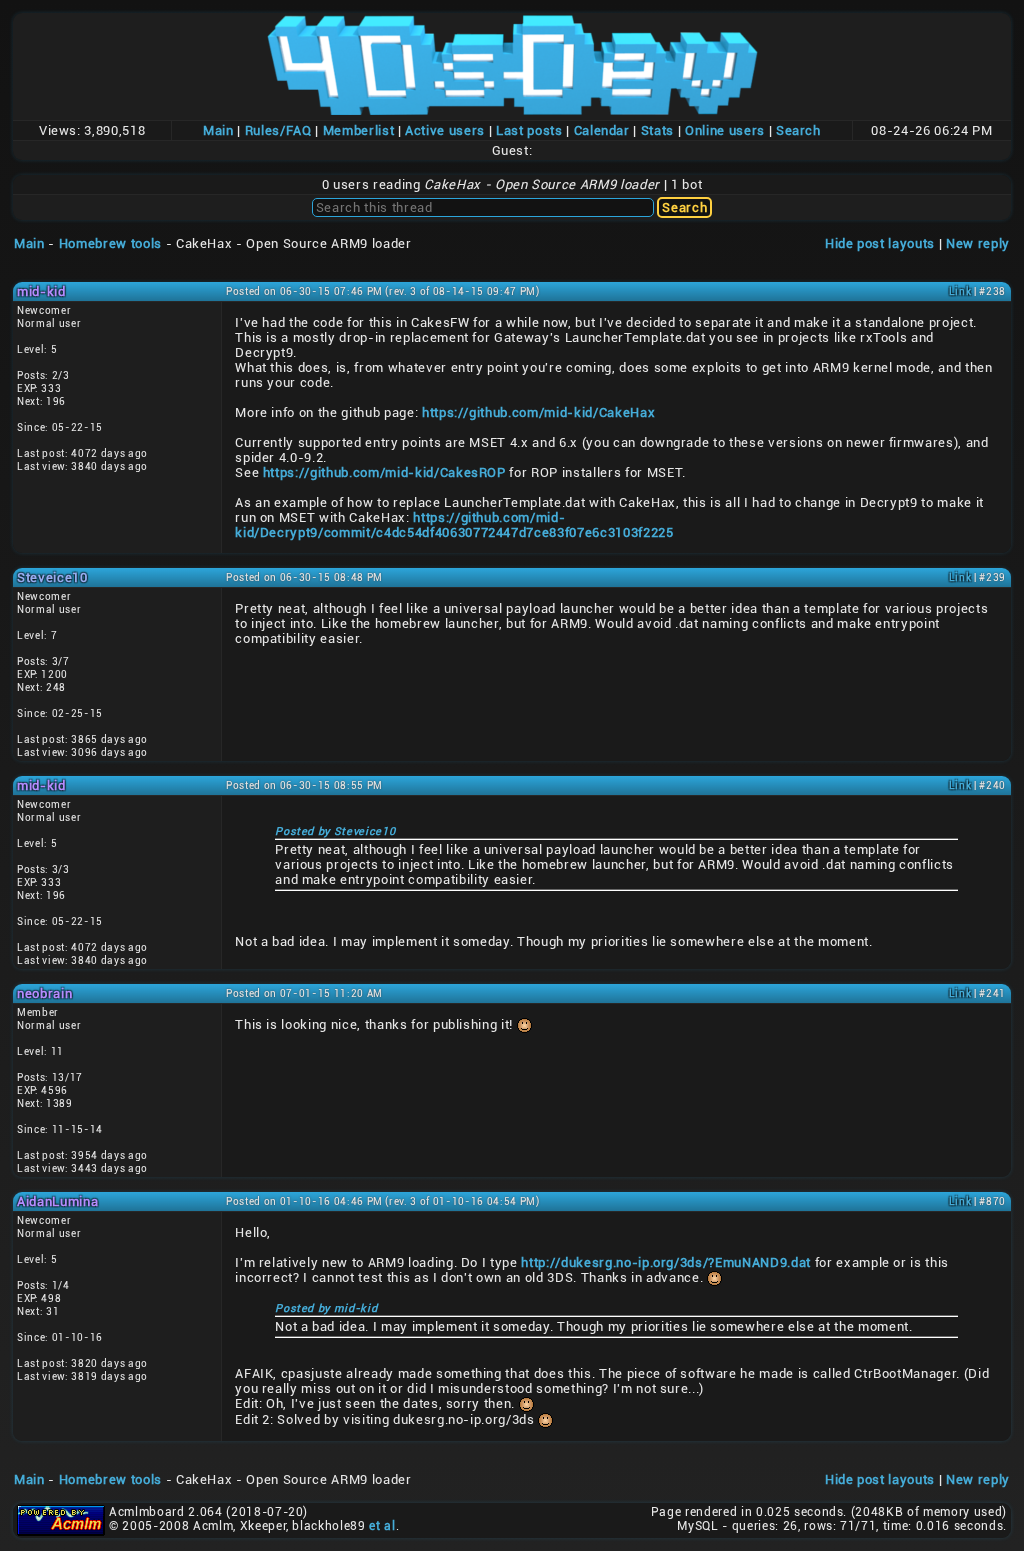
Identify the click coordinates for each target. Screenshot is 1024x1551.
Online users (725, 130)
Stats (657, 130)
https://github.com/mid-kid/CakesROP (384, 472)
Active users (445, 130)
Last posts (529, 130)
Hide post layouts (880, 243)
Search (798, 130)
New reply (978, 243)
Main (218, 130)
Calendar (602, 130)
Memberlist (359, 130)
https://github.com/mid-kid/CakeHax (538, 412)
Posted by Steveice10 (335, 831)
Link (960, 291)
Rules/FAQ (278, 130)
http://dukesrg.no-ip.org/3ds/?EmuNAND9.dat (666, 1262)
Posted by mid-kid (326, 1308)
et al (382, 1526)
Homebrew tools (110, 243)
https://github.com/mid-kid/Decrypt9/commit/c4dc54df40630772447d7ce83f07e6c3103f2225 (454, 525)
